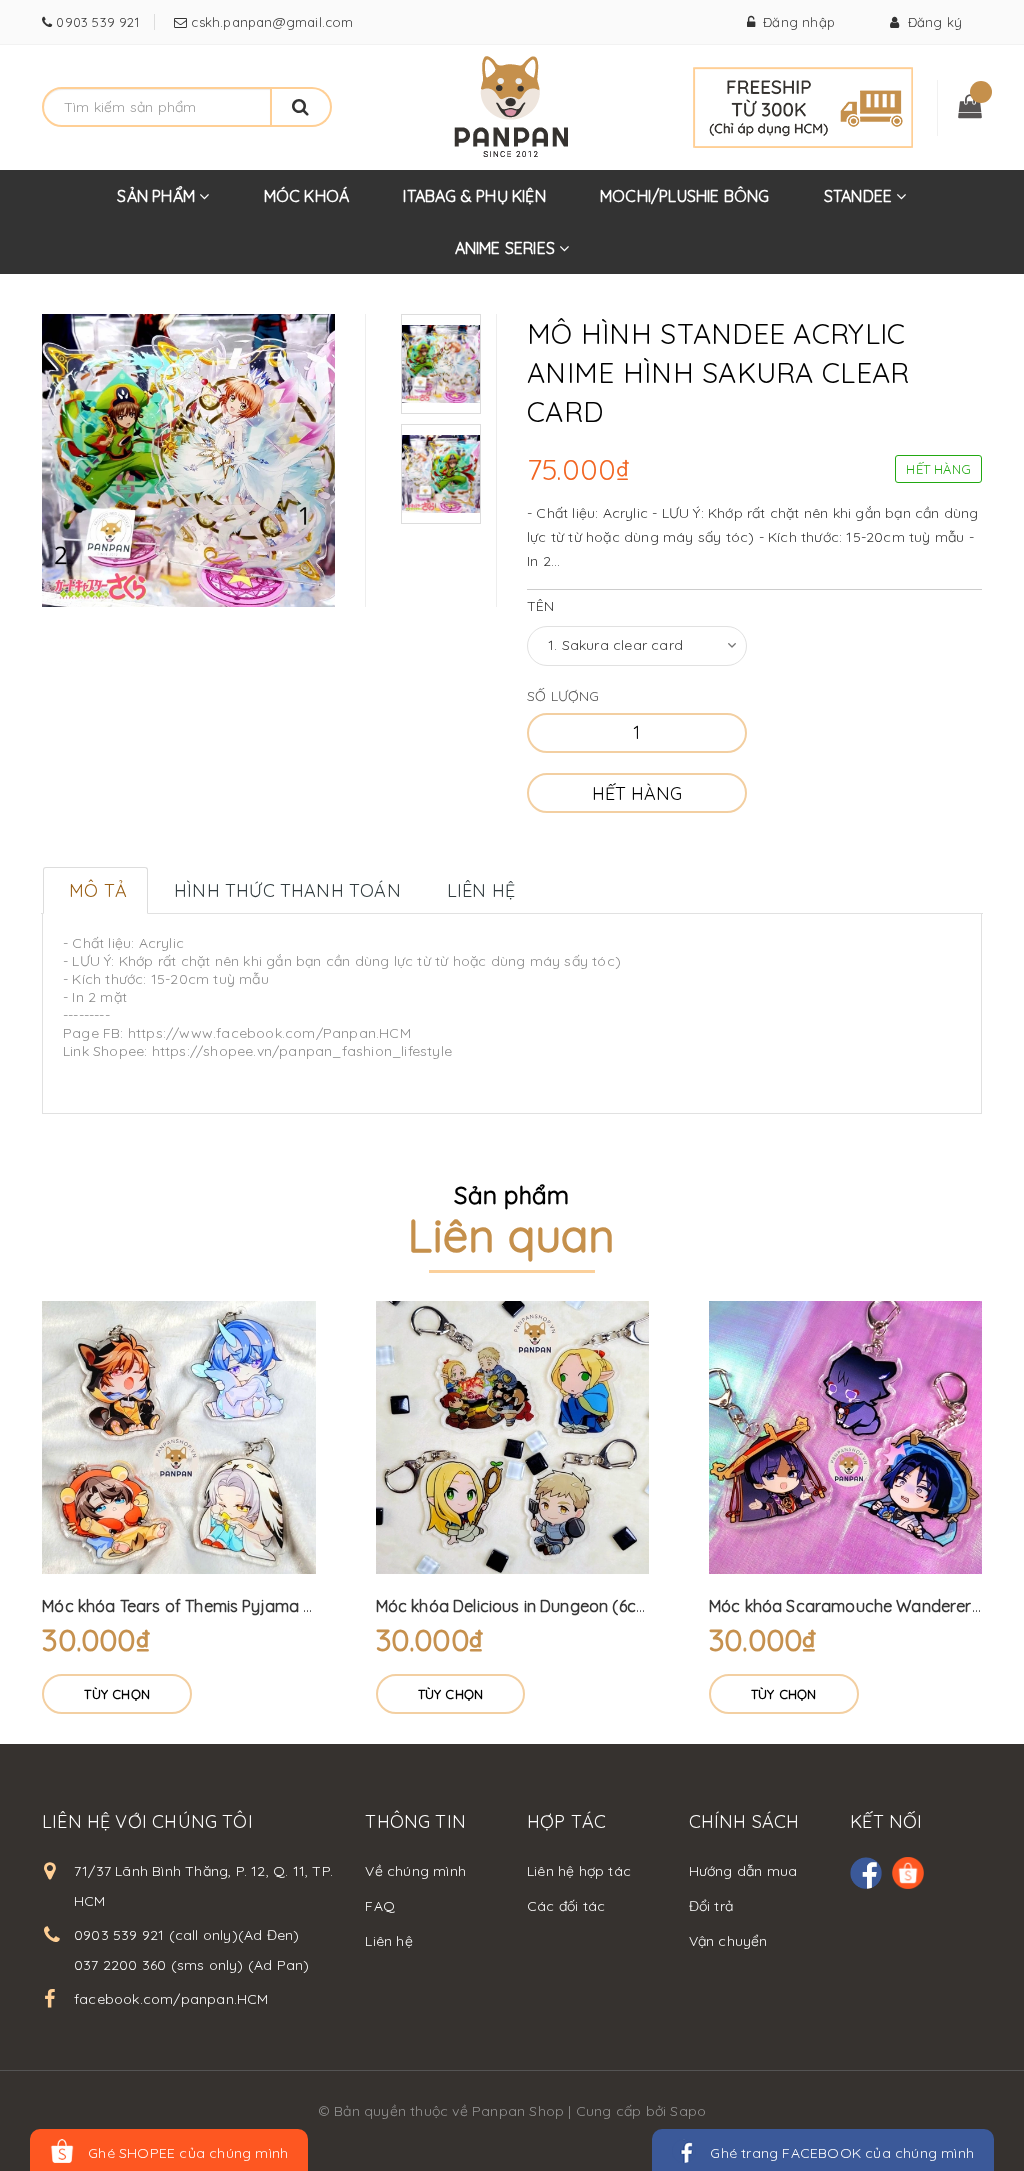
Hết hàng (637, 793)
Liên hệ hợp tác (579, 1871)
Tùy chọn (117, 1694)
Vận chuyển (728, 1941)
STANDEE (860, 196)
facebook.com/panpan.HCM (171, 1999)
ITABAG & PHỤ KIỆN (474, 196)
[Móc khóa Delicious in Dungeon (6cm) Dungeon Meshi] (512, 1437)
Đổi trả (711, 1906)
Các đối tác (566, 1906)
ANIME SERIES (507, 248)
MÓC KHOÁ (307, 196)
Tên (541, 606)
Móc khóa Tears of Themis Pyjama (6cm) (194, 1606)
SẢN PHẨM (158, 196)
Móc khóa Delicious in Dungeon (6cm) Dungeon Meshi (575, 1606)
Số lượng (563, 696)
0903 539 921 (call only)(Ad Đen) (186, 1935)
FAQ (380, 1906)
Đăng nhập (795, 22)
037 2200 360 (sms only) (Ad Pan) (191, 1965)
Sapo (688, 2111)
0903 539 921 (95, 22)
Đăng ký (930, 22)
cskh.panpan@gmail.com (270, 22)
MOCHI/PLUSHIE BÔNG (685, 196)
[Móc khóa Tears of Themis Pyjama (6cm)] (178, 1437)
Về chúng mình (415, 1871)
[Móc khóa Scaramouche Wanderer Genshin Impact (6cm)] (845, 1437)
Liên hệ (388, 1941)
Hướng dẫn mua (743, 1871)
